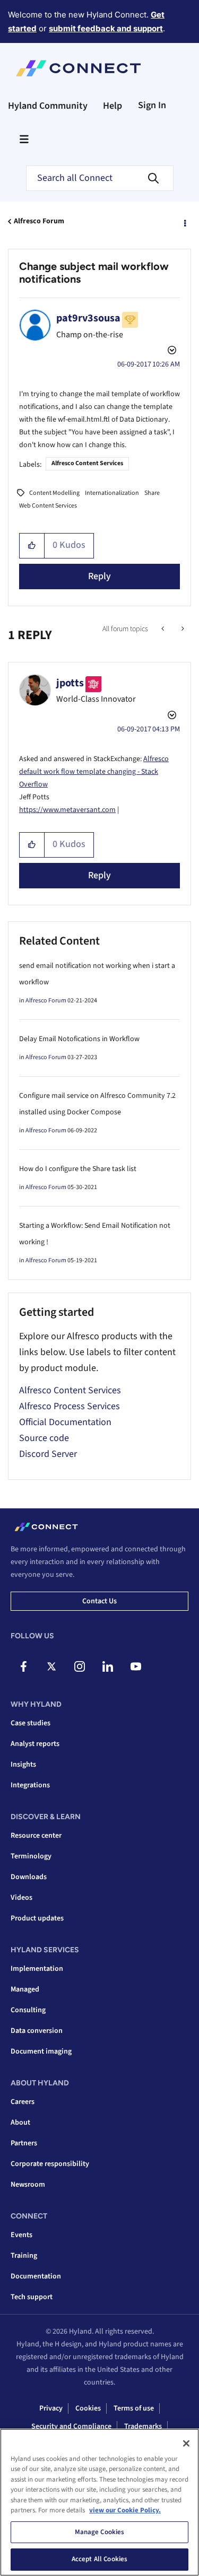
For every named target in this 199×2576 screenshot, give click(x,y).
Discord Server (48, 1454)
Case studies (31, 1723)
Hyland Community (48, 106)
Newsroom (28, 2185)
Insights (23, 1765)
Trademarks (143, 2426)
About (20, 2123)
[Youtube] (136, 1666)
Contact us (99, 1601)
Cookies (88, 2408)
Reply (99, 576)
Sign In (152, 105)
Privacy (51, 2408)
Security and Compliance (71, 2426)
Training (24, 2256)
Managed (25, 1989)
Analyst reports (35, 1744)
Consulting (28, 2010)
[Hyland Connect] (78, 68)
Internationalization (112, 493)
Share (152, 493)
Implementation (37, 1969)
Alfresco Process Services (70, 1406)
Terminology (31, 1856)
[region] (99, 2502)
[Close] (186, 2443)
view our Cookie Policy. (125, 2510)
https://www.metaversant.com (67, 810)
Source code (44, 1438)
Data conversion (37, 2031)
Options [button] (184, 222)
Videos (21, 1898)
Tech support (32, 2297)
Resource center (36, 1836)
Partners (24, 2143)
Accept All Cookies (99, 2559)
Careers (23, 2102)
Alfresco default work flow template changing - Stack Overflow (94, 772)
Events (21, 2235)
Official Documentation (65, 1422)
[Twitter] (51, 1666)
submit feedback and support (106, 28)
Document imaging (41, 2051)
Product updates (37, 1918)
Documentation (36, 2276)
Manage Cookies (100, 2532)
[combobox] (100, 178)
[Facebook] (23, 1666)
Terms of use (134, 2408)
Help (113, 106)
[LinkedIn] (108, 1666)
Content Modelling (54, 493)
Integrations (30, 1785)
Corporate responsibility (50, 2164)
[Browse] (24, 139)
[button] (32, 546)
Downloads (29, 1877)
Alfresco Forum (39, 221)
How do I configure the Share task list (78, 1169)
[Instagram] (80, 1666)
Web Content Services (48, 506)
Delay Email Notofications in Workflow (79, 1039)
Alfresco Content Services (87, 463)
